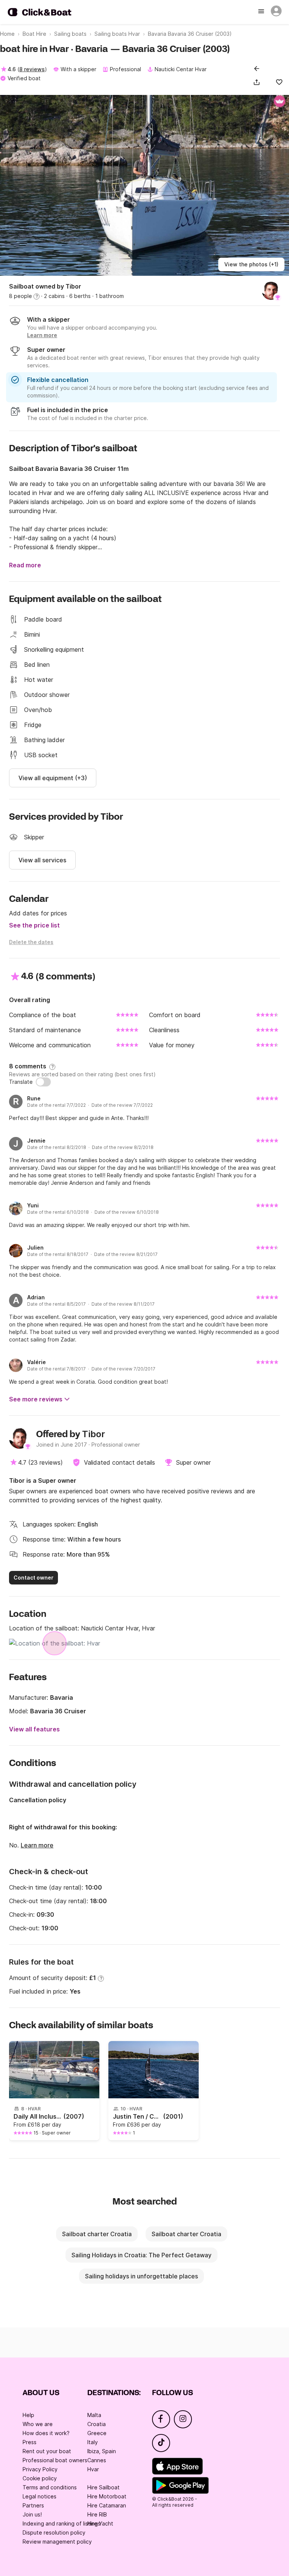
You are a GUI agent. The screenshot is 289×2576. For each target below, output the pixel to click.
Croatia (97, 2424)
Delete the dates (31, 942)
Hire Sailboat (103, 2487)
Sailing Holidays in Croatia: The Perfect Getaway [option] (141, 2255)
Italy (93, 2442)
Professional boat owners (55, 2460)
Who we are (38, 2424)
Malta (94, 2415)
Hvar (93, 2469)
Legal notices (40, 2496)
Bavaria (62, 1697)
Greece (97, 2433)
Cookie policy (40, 2478)
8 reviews (32, 69)
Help (28, 2415)
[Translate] (43, 1082)
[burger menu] (262, 12)
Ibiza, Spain (102, 2451)
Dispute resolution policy (54, 2532)
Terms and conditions (50, 2487)
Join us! (32, 2514)
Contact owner (33, 1578)
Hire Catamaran (107, 2505)
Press (30, 2442)
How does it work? (46, 2433)
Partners (33, 2505)
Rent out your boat (47, 2451)
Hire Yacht (100, 2523)
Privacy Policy (40, 2469)
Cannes (97, 2460)
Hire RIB (97, 2514)
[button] (258, 82)
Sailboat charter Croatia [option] (97, 2234)
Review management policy (57, 2542)
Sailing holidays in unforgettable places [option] (141, 2276)
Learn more (37, 1845)
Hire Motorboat (107, 2496)
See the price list (34, 925)
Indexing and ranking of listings (62, 2523)
